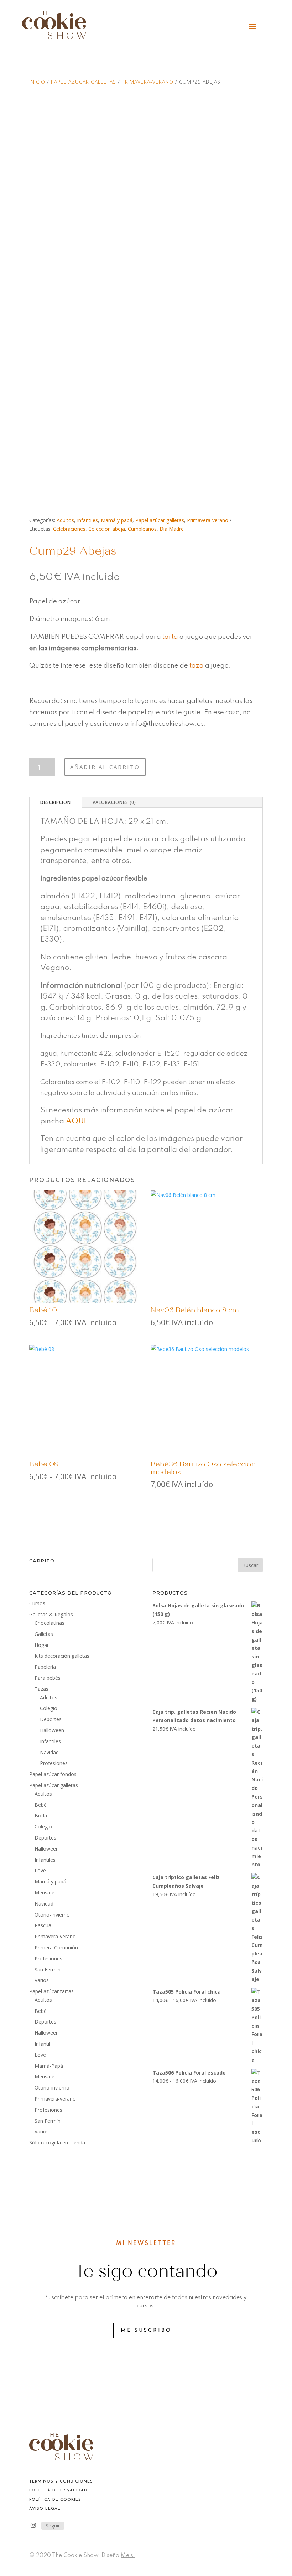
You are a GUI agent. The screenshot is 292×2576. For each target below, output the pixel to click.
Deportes (51, 1719)
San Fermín (48, 1970)
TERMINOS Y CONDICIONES (61, 2482)
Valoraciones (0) (114, 802)
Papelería (45, 1667)
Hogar (42, 1645)
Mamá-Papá (49, 2066)
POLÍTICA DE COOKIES (55, 2500)
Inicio (37, 82)
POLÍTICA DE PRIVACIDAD (58, 2491)
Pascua (43, 1925)
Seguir (53, 2526)
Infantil (42, 2044)
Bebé (41, 1805)
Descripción (56, 802)
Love (40, 1870)
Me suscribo (146, 2330)
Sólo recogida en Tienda (57, 2143)
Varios (42, 1980)
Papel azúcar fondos (53, 1774)
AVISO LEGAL (45, 2509)
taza (197, 666)
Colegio (49, 1708)
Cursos (37, 1603)
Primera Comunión (56, 1947)
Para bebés (48, 1678)
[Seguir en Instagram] (33, 2525)
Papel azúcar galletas (84, 82)
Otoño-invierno (52, 2088)
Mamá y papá (117, 520)
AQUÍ (76, 1121)
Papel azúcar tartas (51, 1991)
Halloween (52, 1730)
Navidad (49, 1752)
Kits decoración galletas (62, 1656)
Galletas (44, 1634)
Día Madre (172, 529)
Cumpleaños (142, 529)
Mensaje (45, 1893)
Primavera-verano (148, 82)
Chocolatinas (49, 1623)
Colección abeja (107, 529)
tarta (170, 637)
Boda (41, 1815)
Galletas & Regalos (51, 1614)
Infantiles (87, 520)
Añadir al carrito (105, 767)
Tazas (41, 1689)
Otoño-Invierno (52, 1915)
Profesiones (54, 1763)
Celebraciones (69, 529)
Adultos (65, 520)
